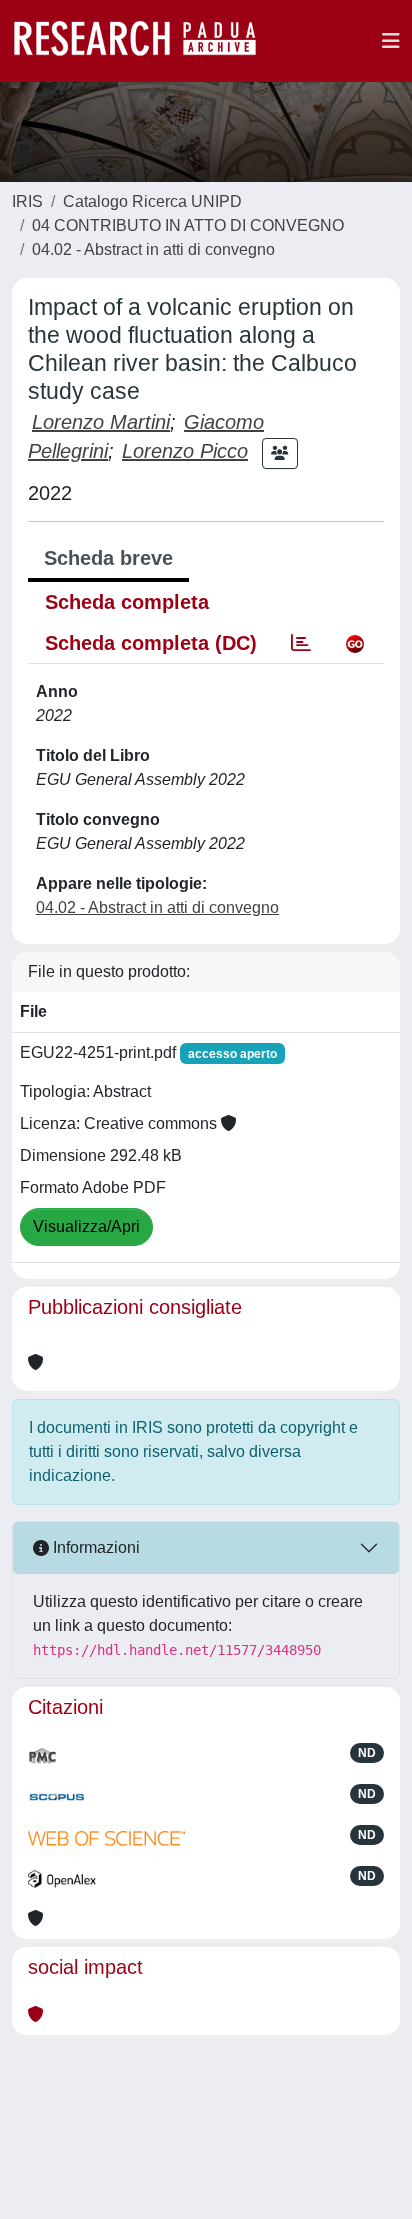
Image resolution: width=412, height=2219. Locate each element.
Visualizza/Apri (86, 1226)
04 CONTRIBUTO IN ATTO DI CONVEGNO (188, 225)
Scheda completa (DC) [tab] (151, 643)
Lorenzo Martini (101, 422)
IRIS (27, 201)
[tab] (301, 643)
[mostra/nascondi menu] (391, 41)
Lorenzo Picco (185, 451)
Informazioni (94, 1547)
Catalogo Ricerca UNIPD (152, 201)
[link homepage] (145, 41)
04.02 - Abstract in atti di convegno (153, 249)
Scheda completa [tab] (127, 602)
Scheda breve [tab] (108, 558)
